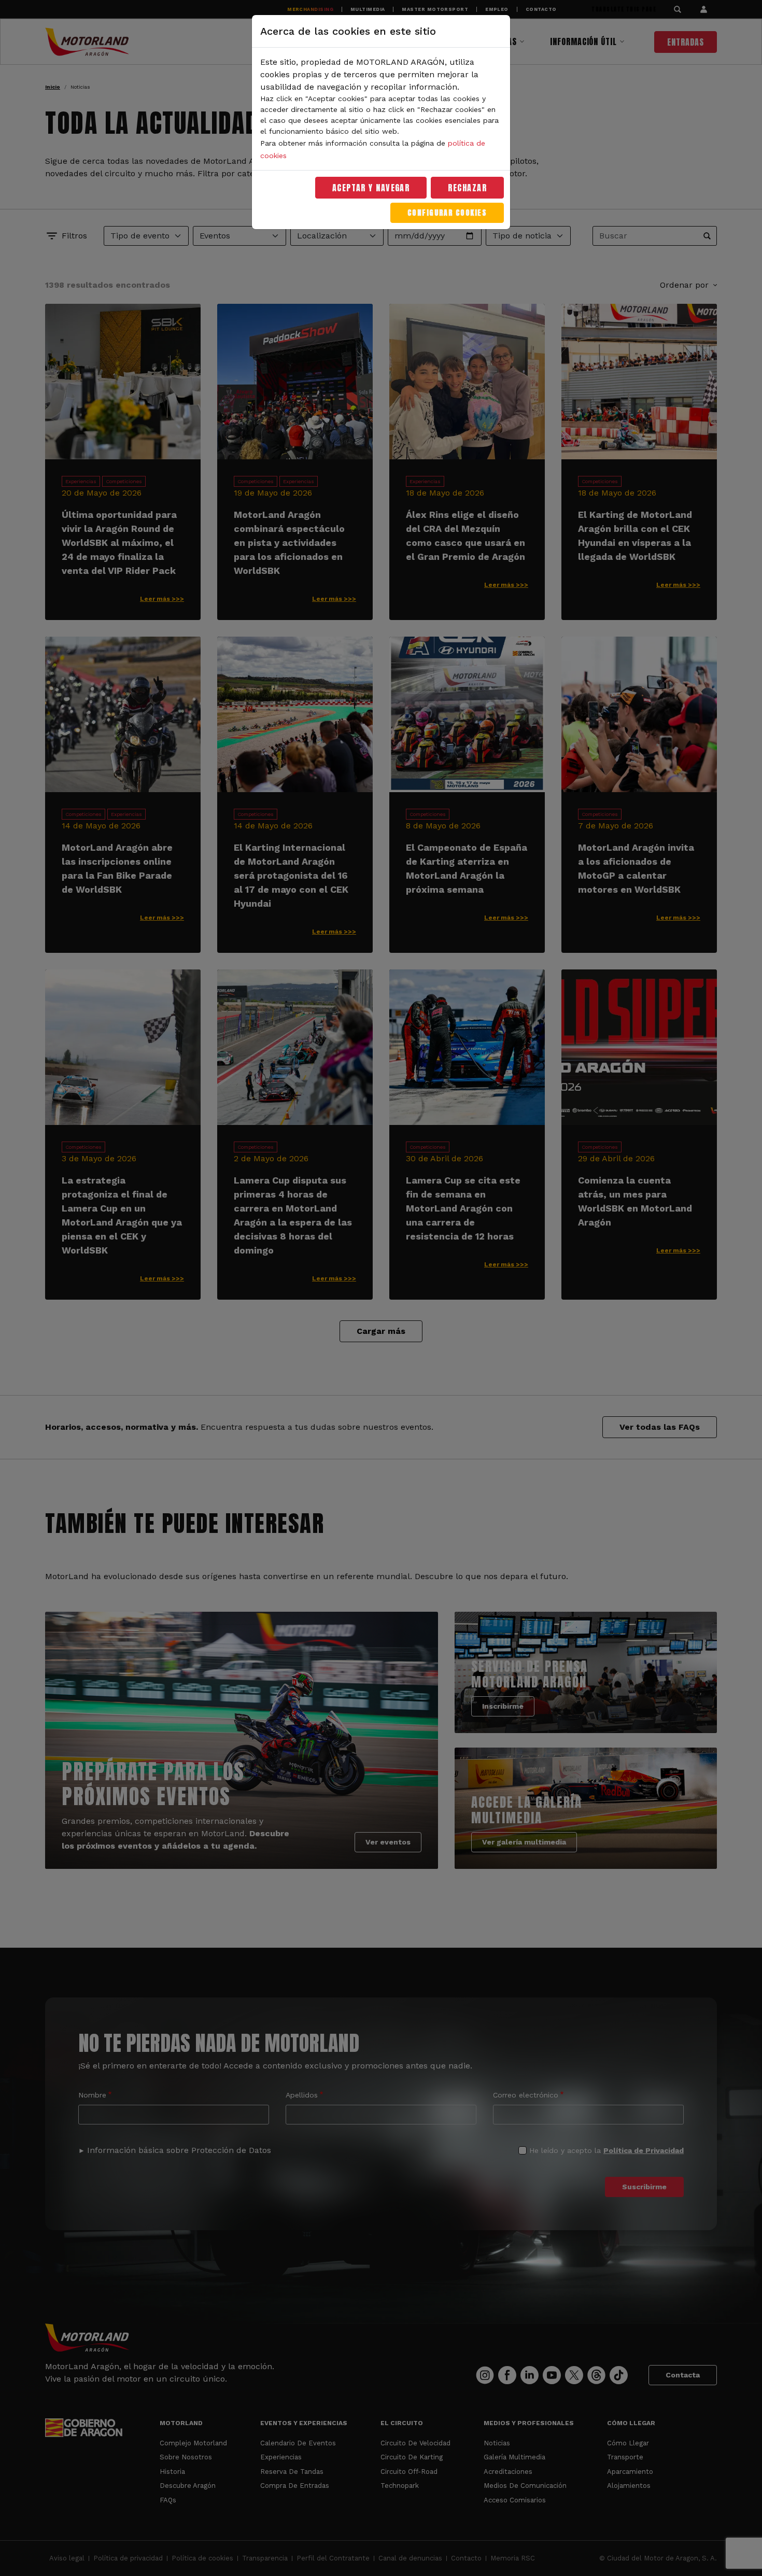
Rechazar (467, 188)
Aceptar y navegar (371, 188)
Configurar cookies (447, 213)
